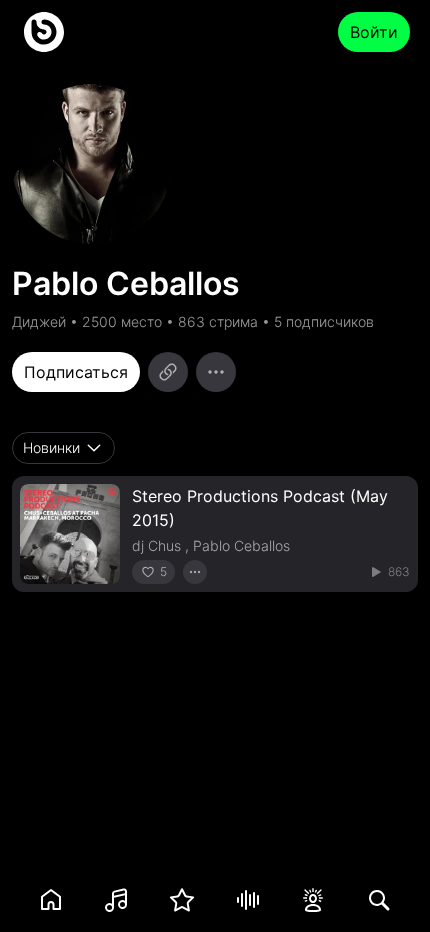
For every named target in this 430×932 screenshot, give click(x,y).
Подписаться (76, 372)
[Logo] (44, 32)
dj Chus (156, 545)
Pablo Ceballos (241, 545)
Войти (374, 32)
